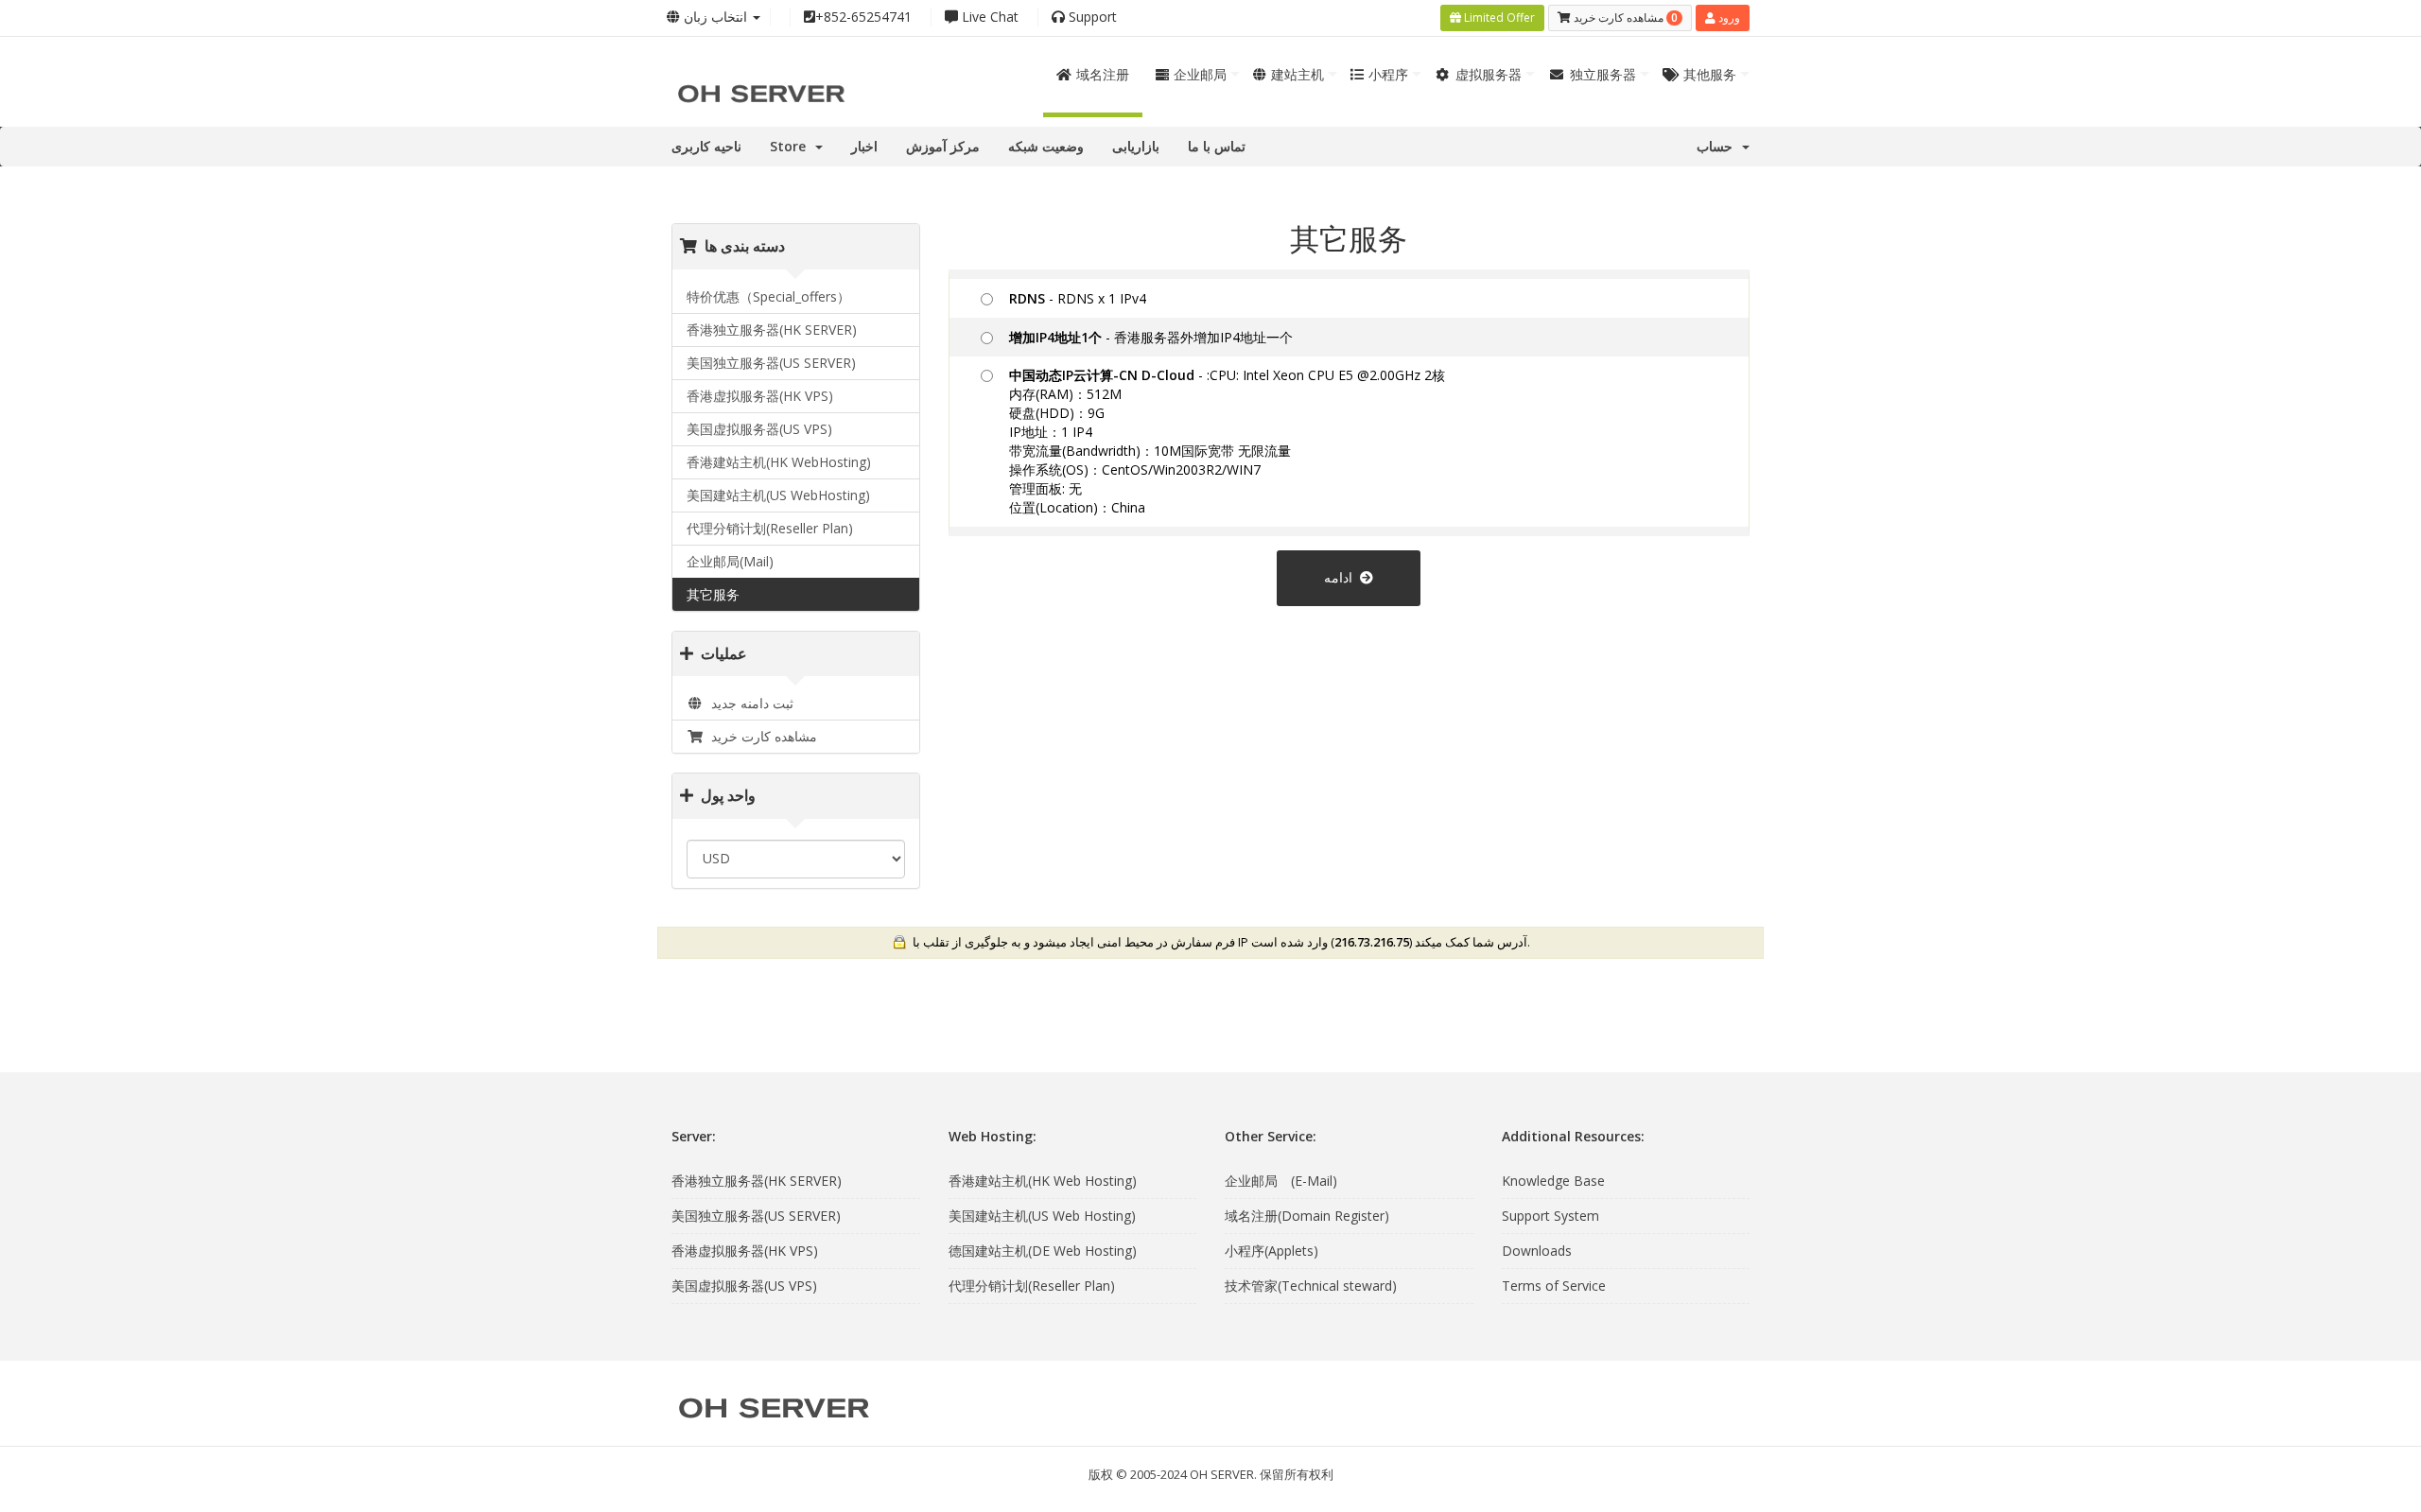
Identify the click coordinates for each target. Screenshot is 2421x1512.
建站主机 (1298, 74)
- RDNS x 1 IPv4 (1078, 298)
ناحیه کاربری (706, 146)
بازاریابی (1136, 146)
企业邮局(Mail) (730, 561)
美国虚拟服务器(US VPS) (759, 429)
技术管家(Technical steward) (1311, 1286)
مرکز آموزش (943, 146)
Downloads (1537, 1251)
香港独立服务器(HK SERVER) (772, 330)
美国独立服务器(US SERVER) (771, 363)
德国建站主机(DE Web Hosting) (1043, 1251)
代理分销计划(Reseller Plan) (770, 528)
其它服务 (713, 594)
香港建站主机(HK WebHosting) (779, 462)
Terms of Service (1554, 1286)
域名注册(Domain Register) (1307, 1216)
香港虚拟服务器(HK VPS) (760, 396)
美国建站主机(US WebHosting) (778, 495)
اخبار (864, 146)
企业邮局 (1200, 74)
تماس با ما (1217, 146)
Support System (1550, 1216)
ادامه (1342, 577)
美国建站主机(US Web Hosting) (1042, 1216)
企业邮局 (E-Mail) (1281, 1181)
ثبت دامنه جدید (749, 703)
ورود (1728, 17)
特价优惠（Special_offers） (768, 296)
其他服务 (1710, 74)
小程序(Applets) (1271, 1251)
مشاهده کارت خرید (760, 736)
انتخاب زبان (715, 17)
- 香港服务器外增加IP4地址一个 (1151, 337)
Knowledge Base (1553, 1181)
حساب (1718, 146)
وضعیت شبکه (1046, 146)
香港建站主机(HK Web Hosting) (1043, 1181)
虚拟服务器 (1489, 74)
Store (792, 146)
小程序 (1388, 74)
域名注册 (1103, 74)
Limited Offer (1498, 17)
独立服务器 (1603, 74)
